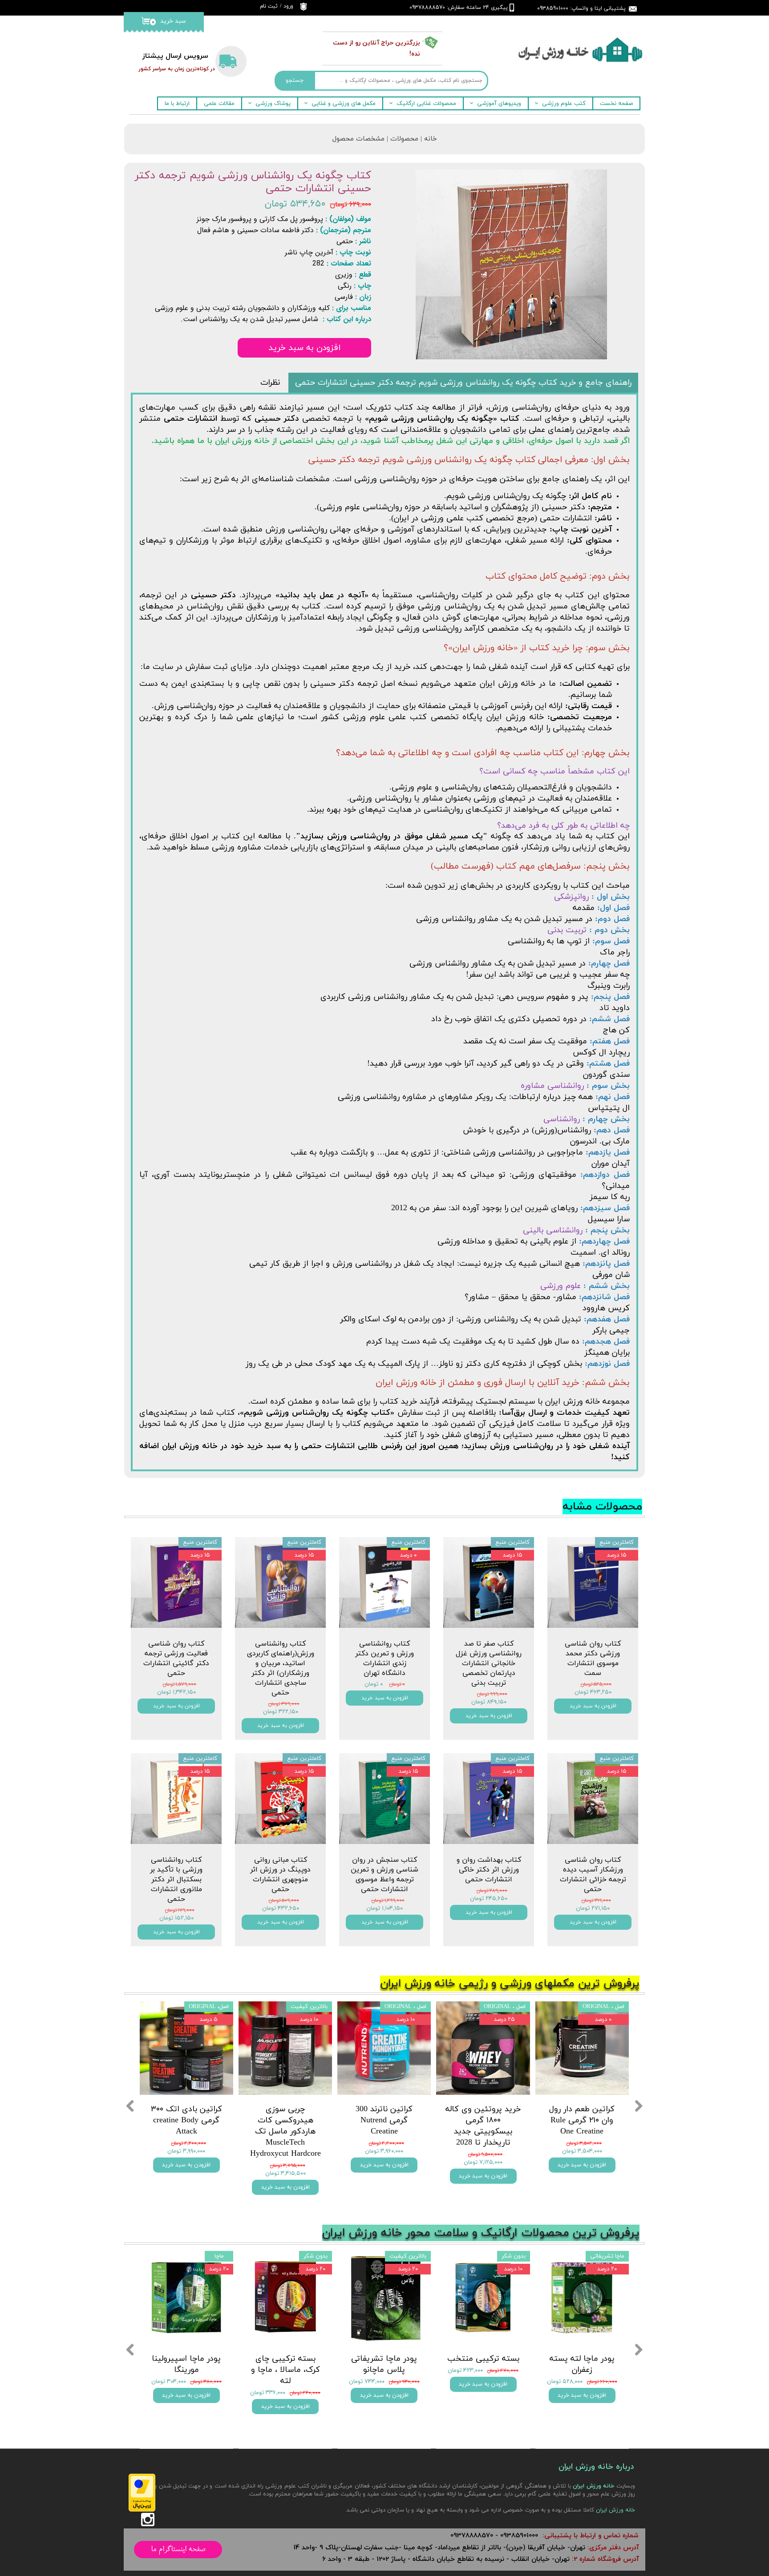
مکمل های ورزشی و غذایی (344, 104)
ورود (288, 6)
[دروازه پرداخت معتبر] (142, 2510)
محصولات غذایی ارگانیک (426, 104)
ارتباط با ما (177, 104)
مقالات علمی (219, 104)
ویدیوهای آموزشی (499, 104)
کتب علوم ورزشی (564, 104)
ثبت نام (269, 6)
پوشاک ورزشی (273, 104)
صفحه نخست (616, 104)
